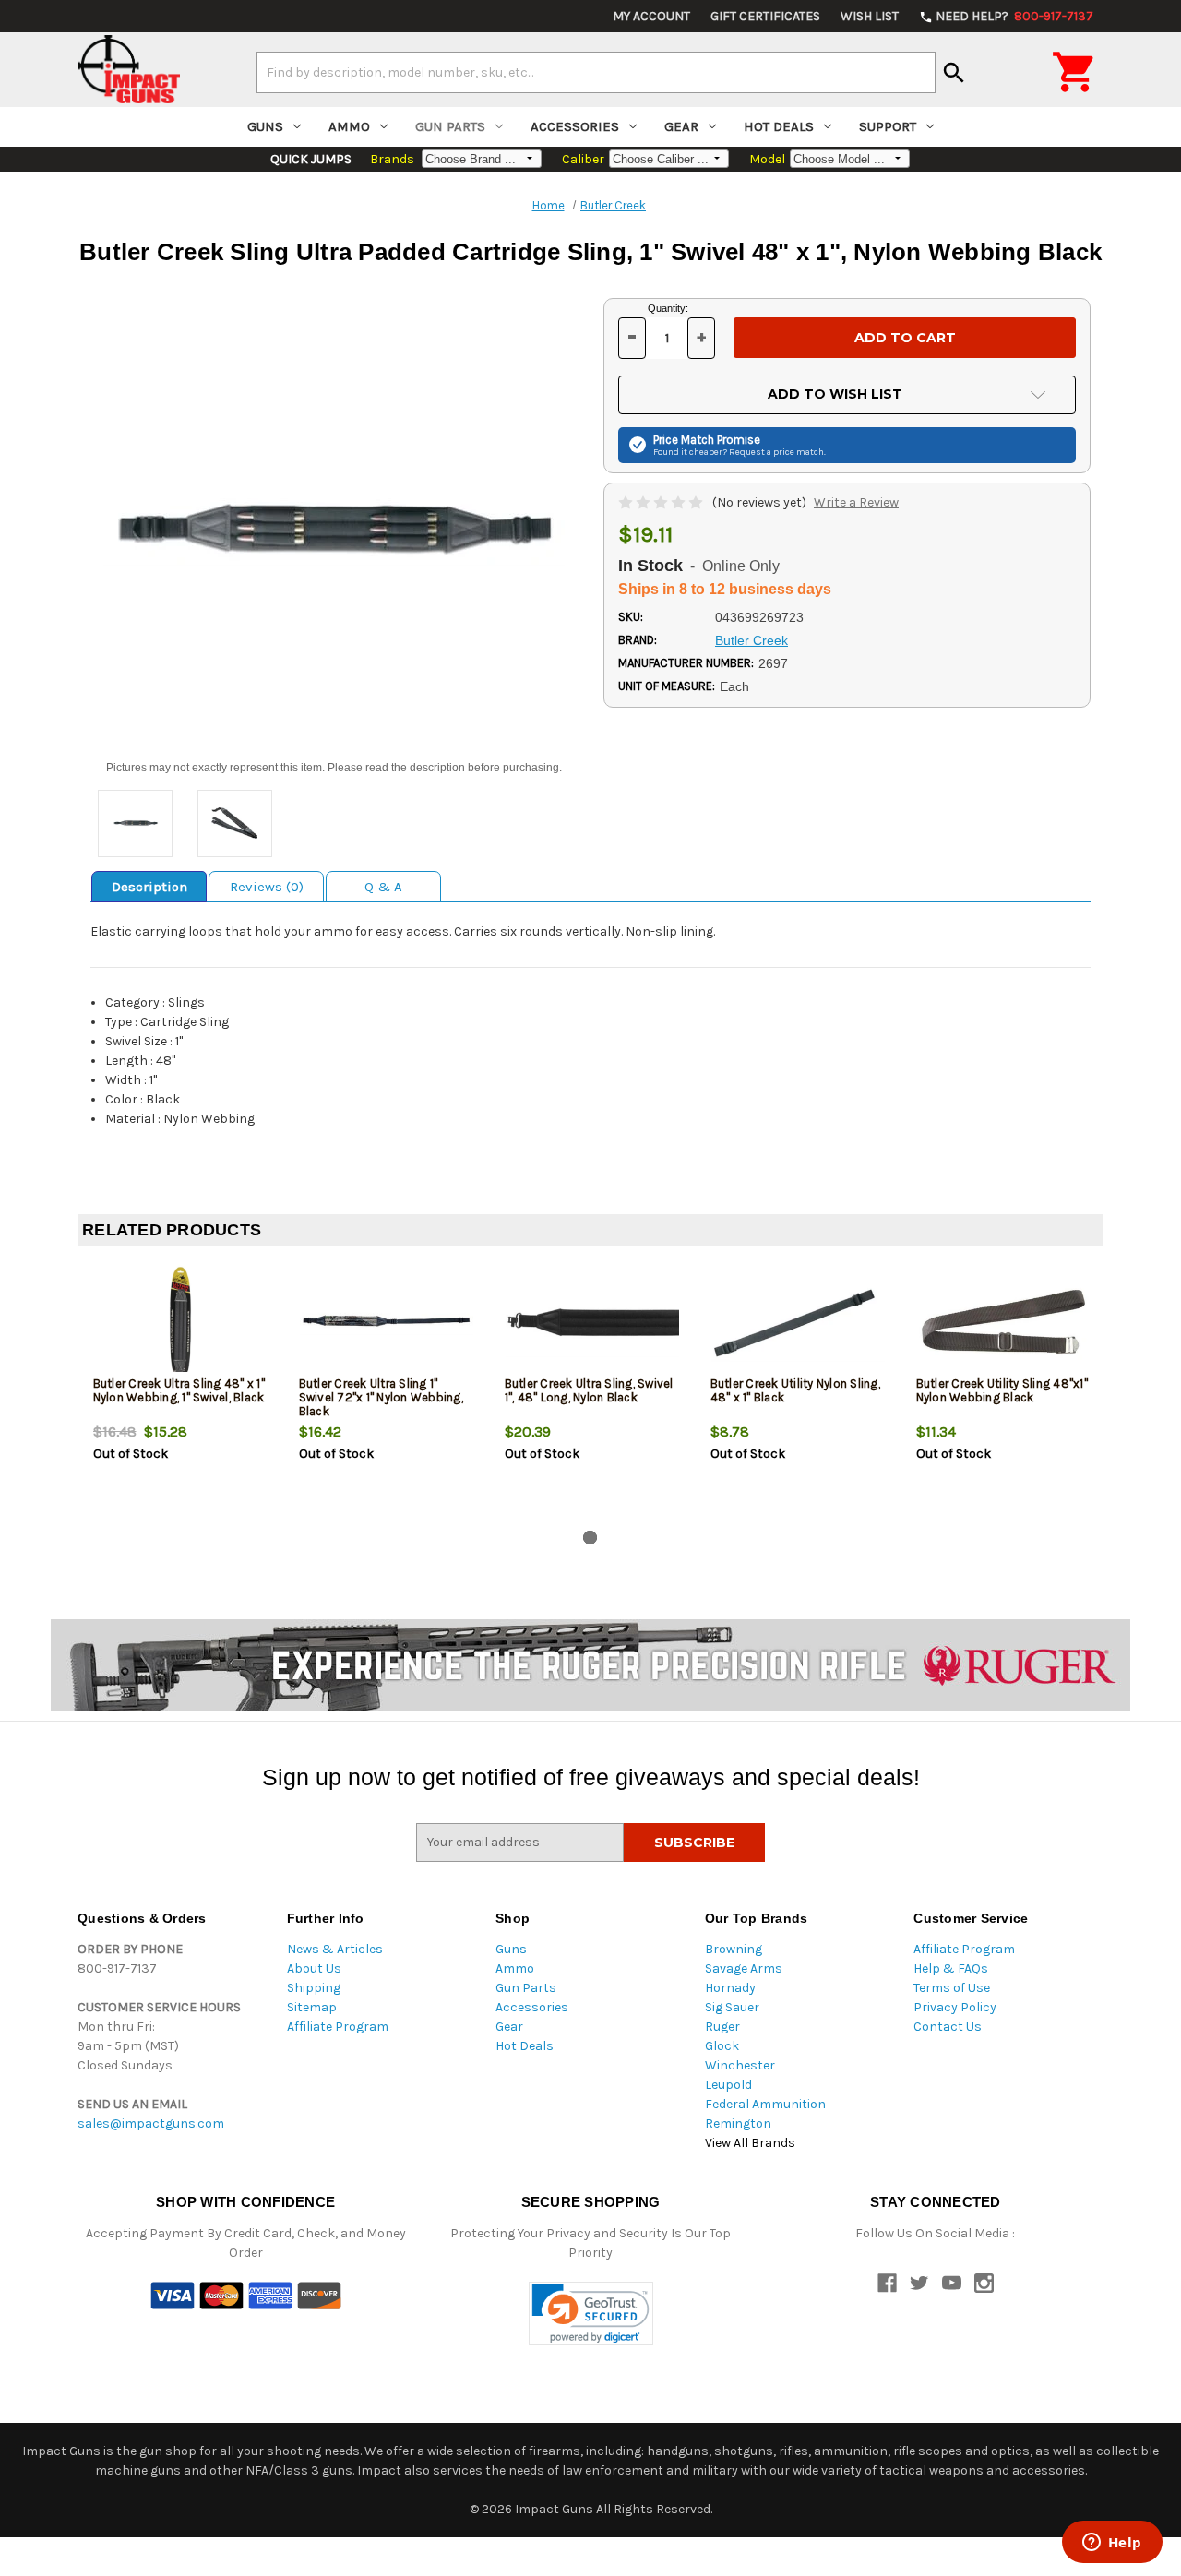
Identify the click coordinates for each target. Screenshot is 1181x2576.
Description (149, 887)
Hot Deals (779, 126)
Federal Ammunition (765, 2104)
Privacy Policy (955, 2007)
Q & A (383, 887)
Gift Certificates (765, 16)
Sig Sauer (732, 2007)
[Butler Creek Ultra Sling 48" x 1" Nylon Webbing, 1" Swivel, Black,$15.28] (181, 1322)
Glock (722, 2046)
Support (888, 126)
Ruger (722, 2027)
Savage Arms (744, 1968)
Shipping (314, 1988)
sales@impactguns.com (151, 2123)
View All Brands (750, 2143)
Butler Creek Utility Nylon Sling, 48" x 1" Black (795, 1390)
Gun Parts (450, 126)
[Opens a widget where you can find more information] (1112, 2544)
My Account (651, 16)
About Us (314, 1968)
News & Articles (335, 1949)
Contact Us (948, 2027)
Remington (738, 2123)
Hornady (730, 1988)
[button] (591, 2314)
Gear (681, 126)
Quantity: (668, 308)
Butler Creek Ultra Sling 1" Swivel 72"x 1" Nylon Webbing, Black (381, 1397)
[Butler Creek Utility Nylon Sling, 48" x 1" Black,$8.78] (798, 1322)
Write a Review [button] (856, 502)
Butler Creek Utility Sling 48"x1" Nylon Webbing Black (1002, 1390)
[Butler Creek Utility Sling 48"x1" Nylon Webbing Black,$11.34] (1004, 1322)
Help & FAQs (951, 1968)
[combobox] (596, 72)
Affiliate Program (338, 2027)
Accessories (575, 126)
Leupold (728, 2085)
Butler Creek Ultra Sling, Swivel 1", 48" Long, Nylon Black (589, 1390)
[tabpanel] (180, 1392)
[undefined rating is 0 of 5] (662, 502)
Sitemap (312, 2007)
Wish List (870, 16)
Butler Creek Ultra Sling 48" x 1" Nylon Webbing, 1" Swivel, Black (179, 1390)
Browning (734, 1949)
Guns (265, 126)
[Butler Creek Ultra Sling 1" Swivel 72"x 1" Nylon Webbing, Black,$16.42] (387, 1322)
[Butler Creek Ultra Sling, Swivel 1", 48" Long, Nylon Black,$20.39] (592, 1322)
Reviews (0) (267, 887)
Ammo (349, 126)
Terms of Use (952, 1988)
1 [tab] (590, 1538)
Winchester (740, 2065)
